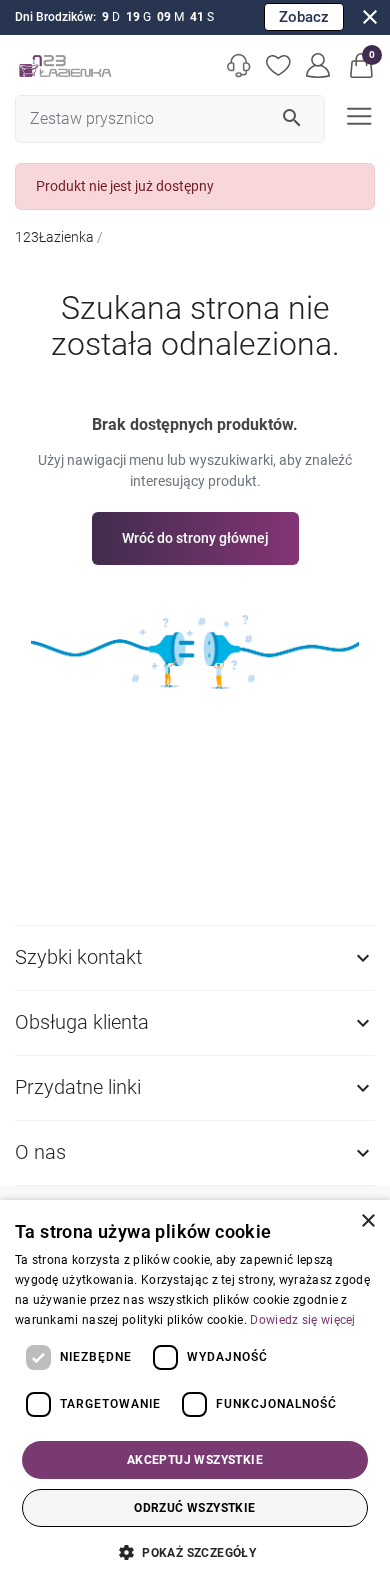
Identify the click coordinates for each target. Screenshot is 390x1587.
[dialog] (195, 1393)
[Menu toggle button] (357, 114)
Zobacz (304, 17)
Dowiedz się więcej (302, 1320)
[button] (362, 65)
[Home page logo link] (65, 65)
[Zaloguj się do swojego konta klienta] (319, 65)
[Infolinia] (239, 65)
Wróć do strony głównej (195, 538)
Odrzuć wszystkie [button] (194, 1508)
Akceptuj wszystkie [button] (195, 1460)
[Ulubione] (279, 65)
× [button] (367, 1221)
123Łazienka (54, 237)
